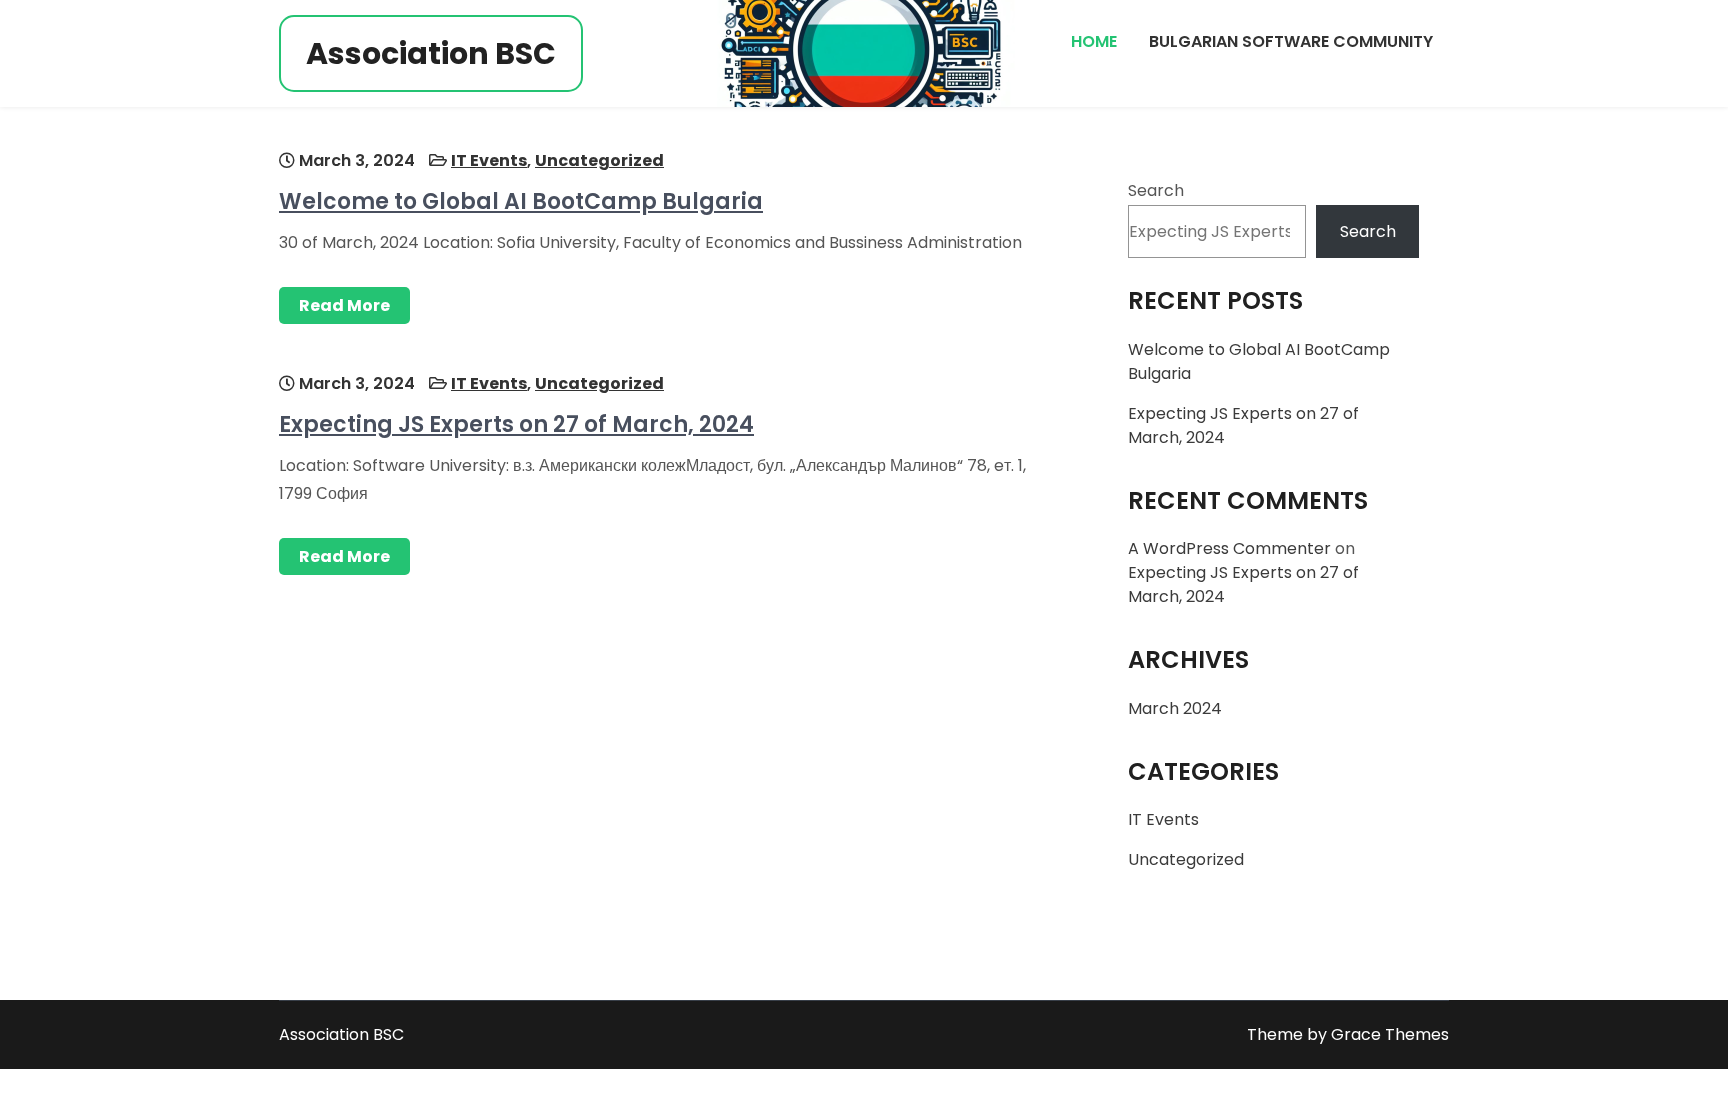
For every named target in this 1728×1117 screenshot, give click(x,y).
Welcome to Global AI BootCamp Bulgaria (521, 201)
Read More (344, 305)
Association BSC (431, 53)
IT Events (489, 160)
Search (1156, 190)
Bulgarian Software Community (1291, 41)
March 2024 (1175, 708)
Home (1094, 41)
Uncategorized (599, 160)
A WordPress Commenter (1229, 548)
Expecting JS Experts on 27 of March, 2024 (516, 424)
